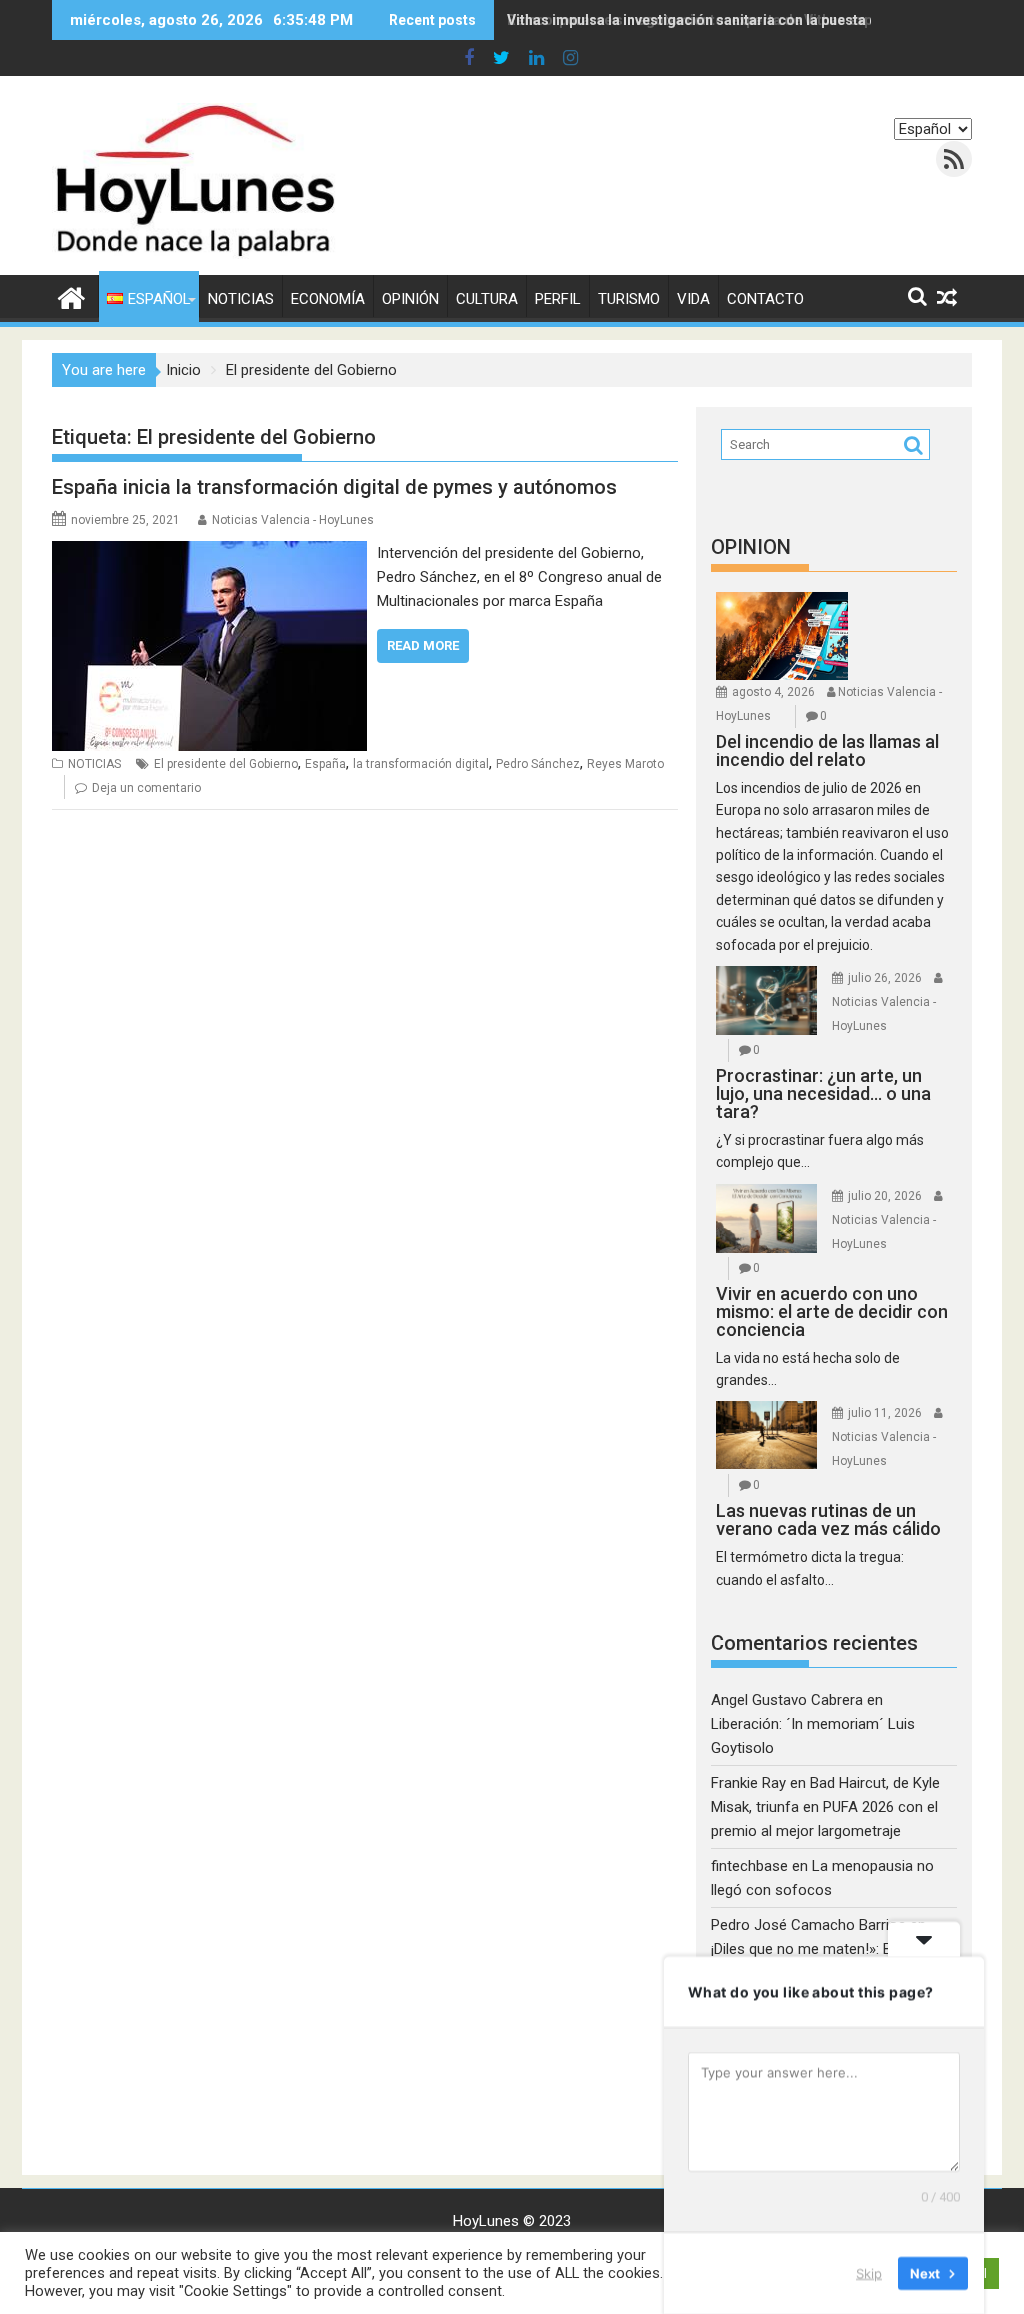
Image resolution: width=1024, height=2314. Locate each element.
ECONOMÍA (328, 299)
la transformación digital (421, 764)
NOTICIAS (241, 299)
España (325, 764)
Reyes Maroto (625, 764)
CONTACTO (765, 299)
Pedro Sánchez (538, 764)
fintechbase (749, 1866)
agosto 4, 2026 (773, 692)
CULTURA (487, 299)
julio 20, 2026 (885, 1196)
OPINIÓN (410, 299)
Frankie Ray (748, 1783)
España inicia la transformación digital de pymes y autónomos (334, 487)
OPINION (751, 547)
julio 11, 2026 (885, 1413)
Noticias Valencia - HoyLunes (293, 520)
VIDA (693, 299)
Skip (869, 2273)
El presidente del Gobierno (226, 764)
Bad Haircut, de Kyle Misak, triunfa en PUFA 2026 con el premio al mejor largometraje (825, 1807)
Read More (423, 645)
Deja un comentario (146, 788)
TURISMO (629, 299)
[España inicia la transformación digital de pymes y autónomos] (209, 553)
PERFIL (558, 299)
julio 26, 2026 (885, 978)
